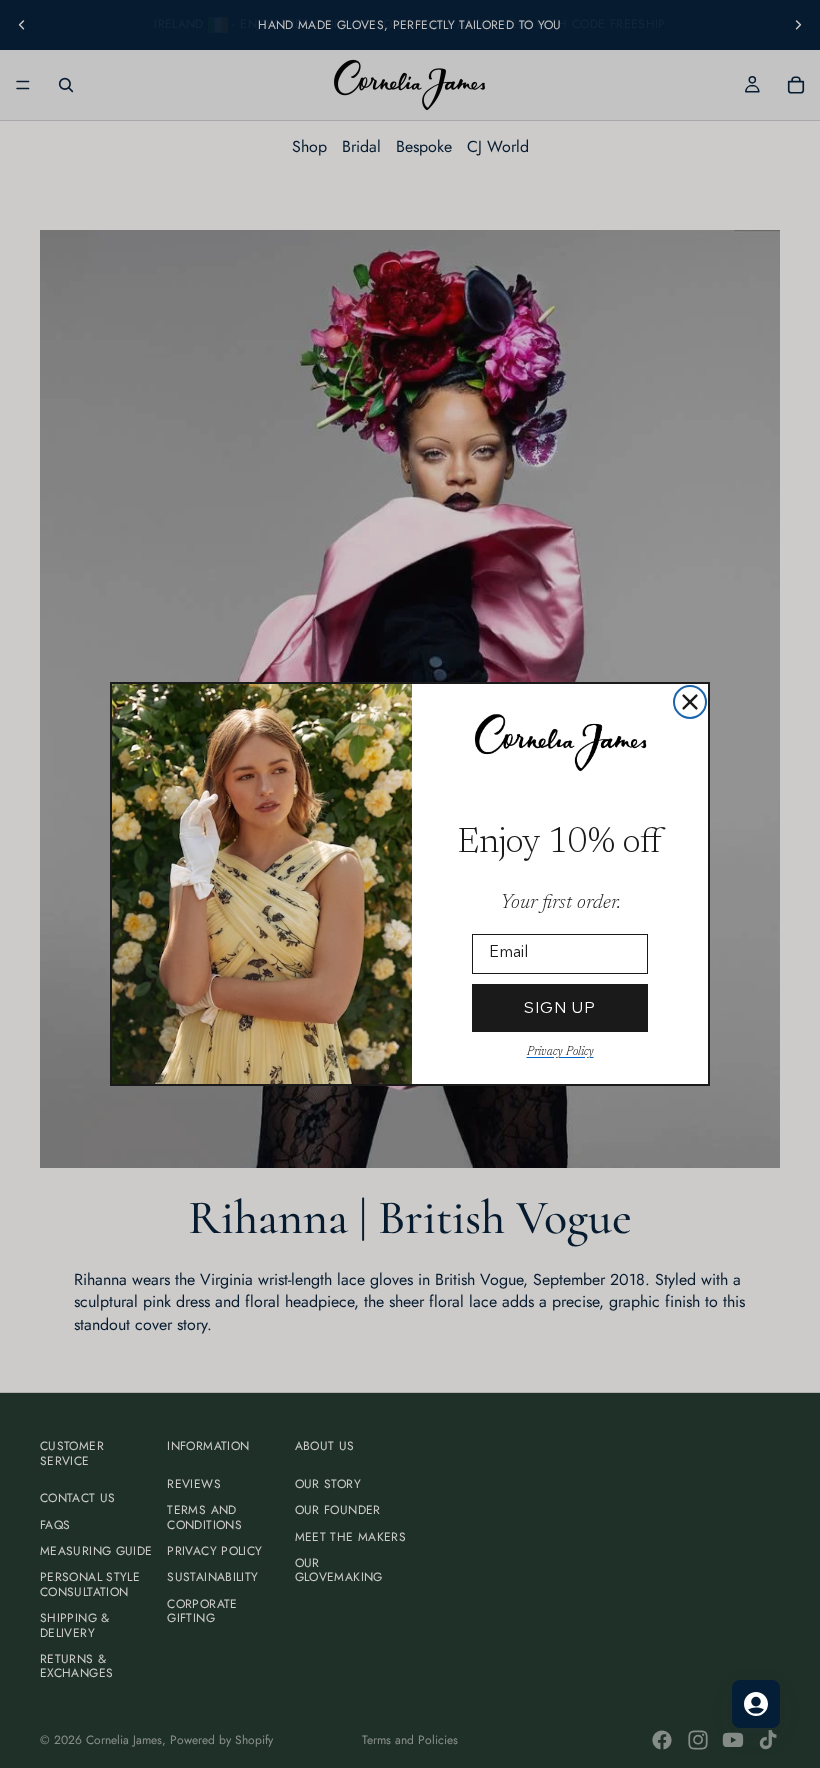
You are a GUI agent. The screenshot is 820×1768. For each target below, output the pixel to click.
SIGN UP (560, 1007)
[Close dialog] (690, 702)
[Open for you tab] (756, 1704)
